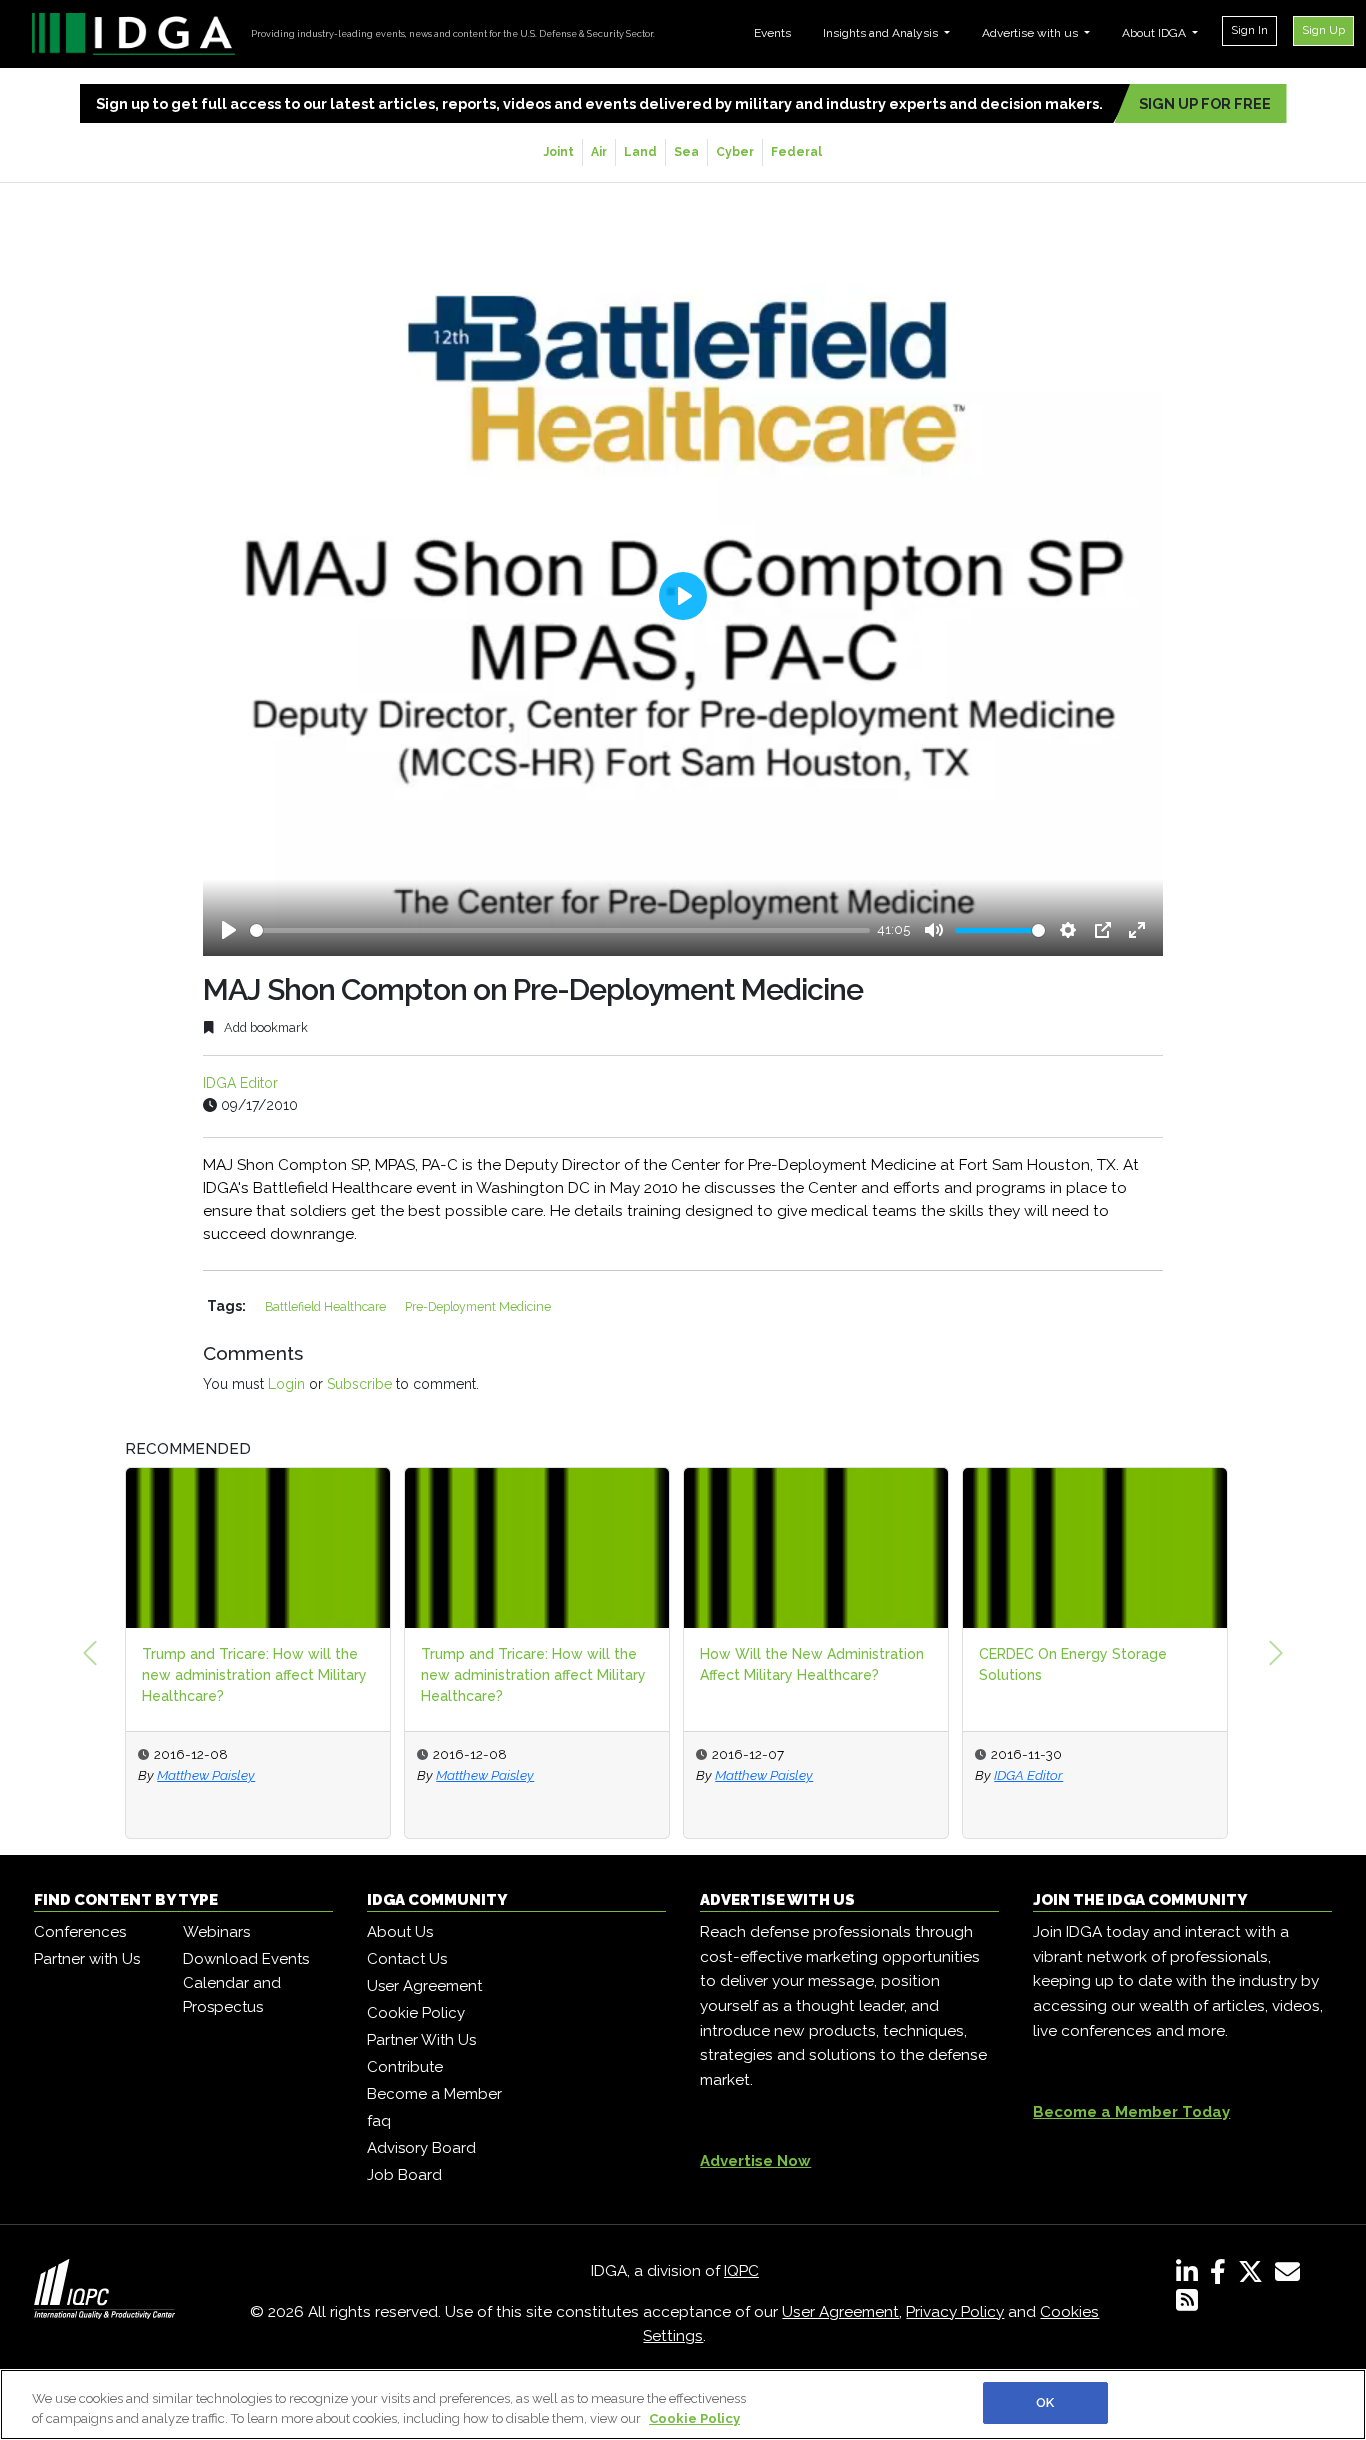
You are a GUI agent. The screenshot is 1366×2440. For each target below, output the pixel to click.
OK (1045, 2402)
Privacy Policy (955, 2312)
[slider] (560, 930)
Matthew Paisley (206, 1775)
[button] (90, 1653)
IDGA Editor (240, 1083)
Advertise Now (755, 2161)
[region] (683, 2404)
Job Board (404, 2175)
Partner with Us (87, 1959)
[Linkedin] (1191, 2276)
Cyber (735, 152)
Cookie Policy (416, 2013)
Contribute (405, 2067)
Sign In (1249, 30)
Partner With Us (421, 2040)
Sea (686, 152)
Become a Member (434, 2094)
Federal (796, 152)
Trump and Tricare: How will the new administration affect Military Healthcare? (254, 1675)
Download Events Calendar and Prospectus (246, 1983)
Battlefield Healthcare (327, 1306)
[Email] (1291, 2276)
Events (772, 33)
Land (640, 152)
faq (379, 2121)
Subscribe (359, 1384)
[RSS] (1187, 2304)
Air (599, 152)
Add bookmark (264, 1027)
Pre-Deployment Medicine (478, 1306)
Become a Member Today (1131, 2112)
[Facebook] (1222, 2276)
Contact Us (407, 1959)
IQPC (741, 2271)
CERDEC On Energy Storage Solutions (1073, 1664)
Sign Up (1323, 30)
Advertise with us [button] (1031, 33)
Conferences (80, 1932)
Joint (559, 152)
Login (286, 1384)
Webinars (216, 1932)
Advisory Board (421, 2148)
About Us (400, 1932)
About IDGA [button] (1155, 33)
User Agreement (424, 1986)
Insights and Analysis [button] (882, 33)
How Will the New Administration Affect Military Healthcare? (812, 1664)
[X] (1254, 2276)
